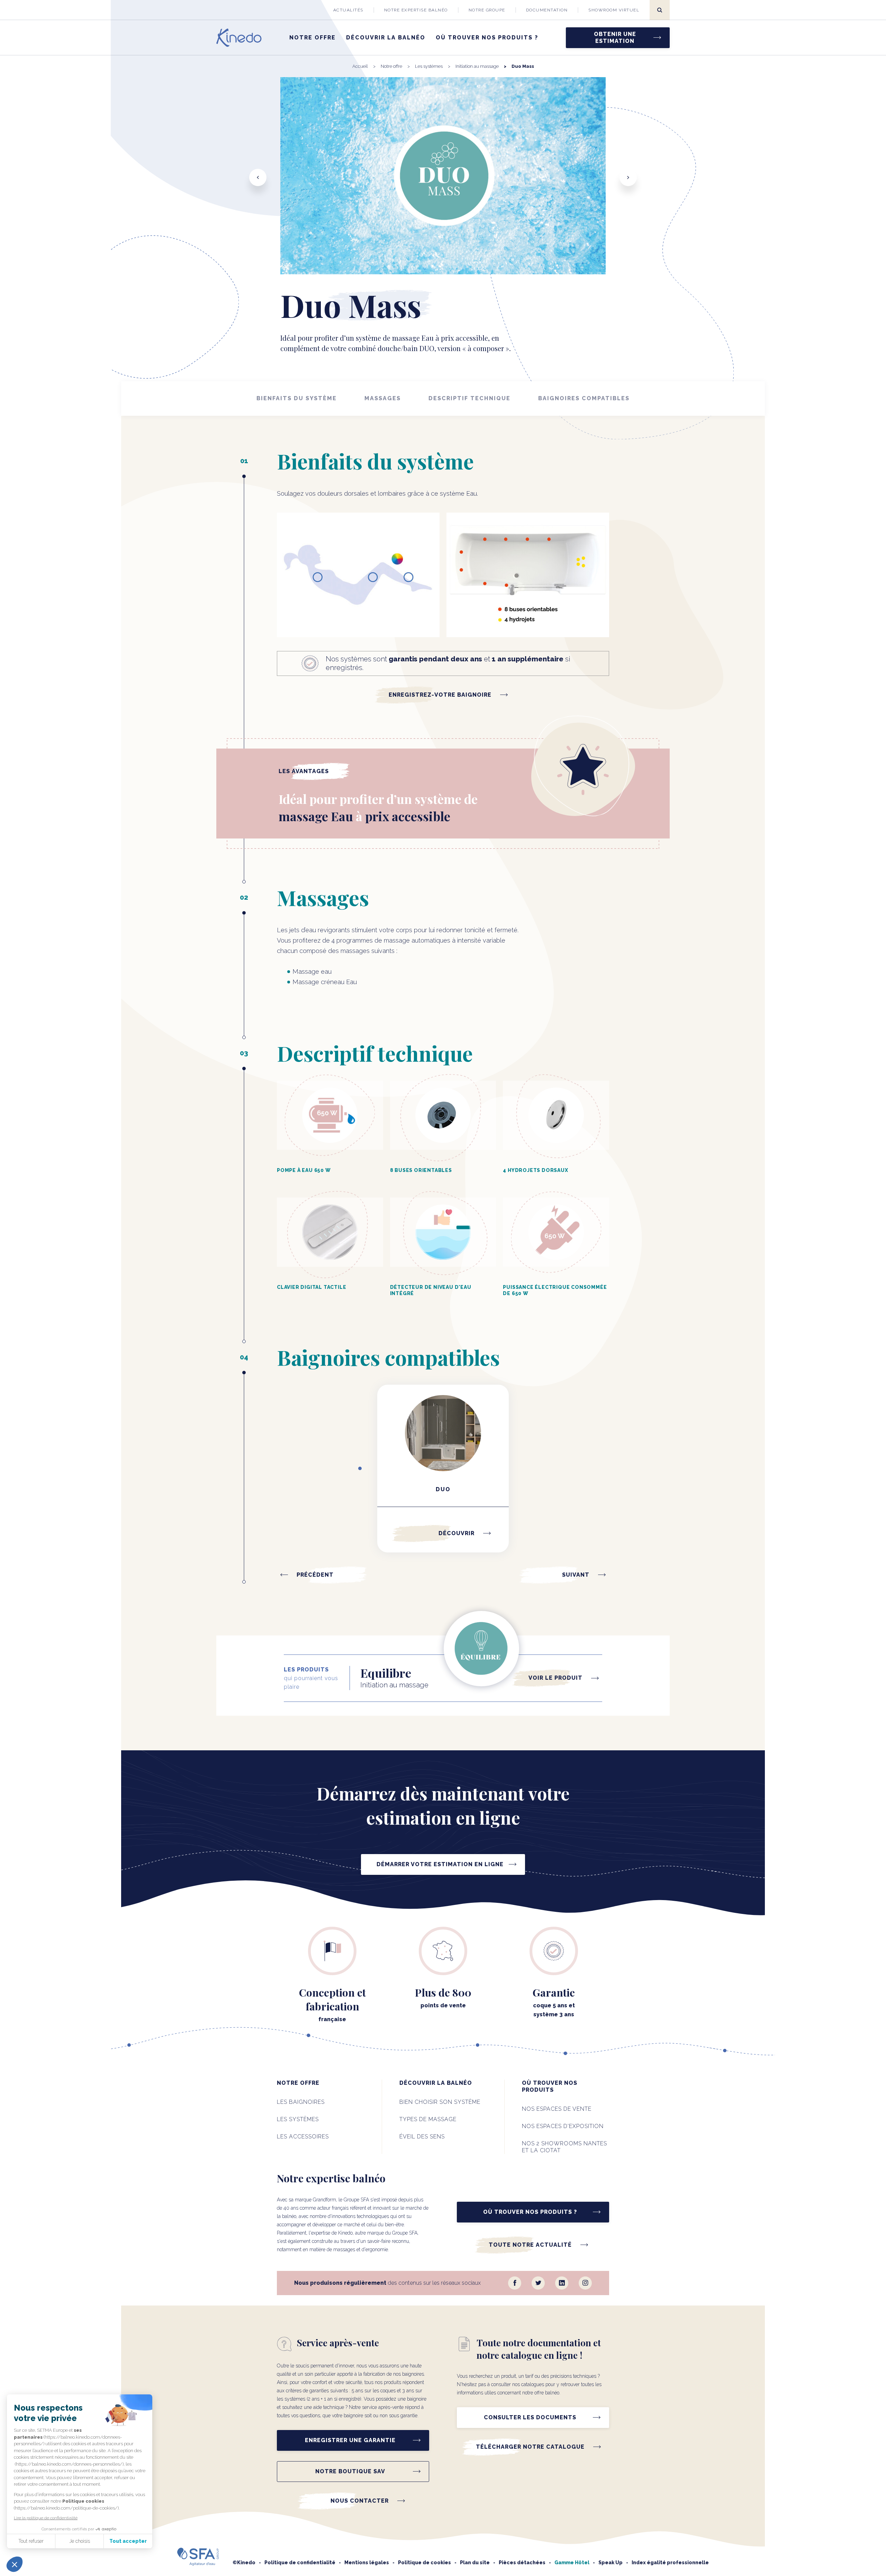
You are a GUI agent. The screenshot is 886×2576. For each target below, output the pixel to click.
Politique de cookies (424, 2563)
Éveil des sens (422, 2137)
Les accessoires (303, 2137)
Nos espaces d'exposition (563, 2126)
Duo (443, 1489)
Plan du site (475, 2563)
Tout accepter (128, 2541)
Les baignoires (301, 2102)
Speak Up (611, 2563)
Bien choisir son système (440, 2102)
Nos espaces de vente (557, 2109)
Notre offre (313, 38)
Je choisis (80, 2541)
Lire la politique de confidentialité (46, 2518)
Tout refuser (31, 2541)
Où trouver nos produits (550, 2086)
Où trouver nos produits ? (487, 38)
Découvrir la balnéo (386, 38)
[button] (15, 2564)
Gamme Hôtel (572, 2563)
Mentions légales (367, 2563)
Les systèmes (298, 2119)
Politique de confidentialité (300, 2563)
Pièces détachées (522, 2563)
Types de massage (428, 2119)
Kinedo (246, 2563)
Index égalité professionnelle (670, 2563)
